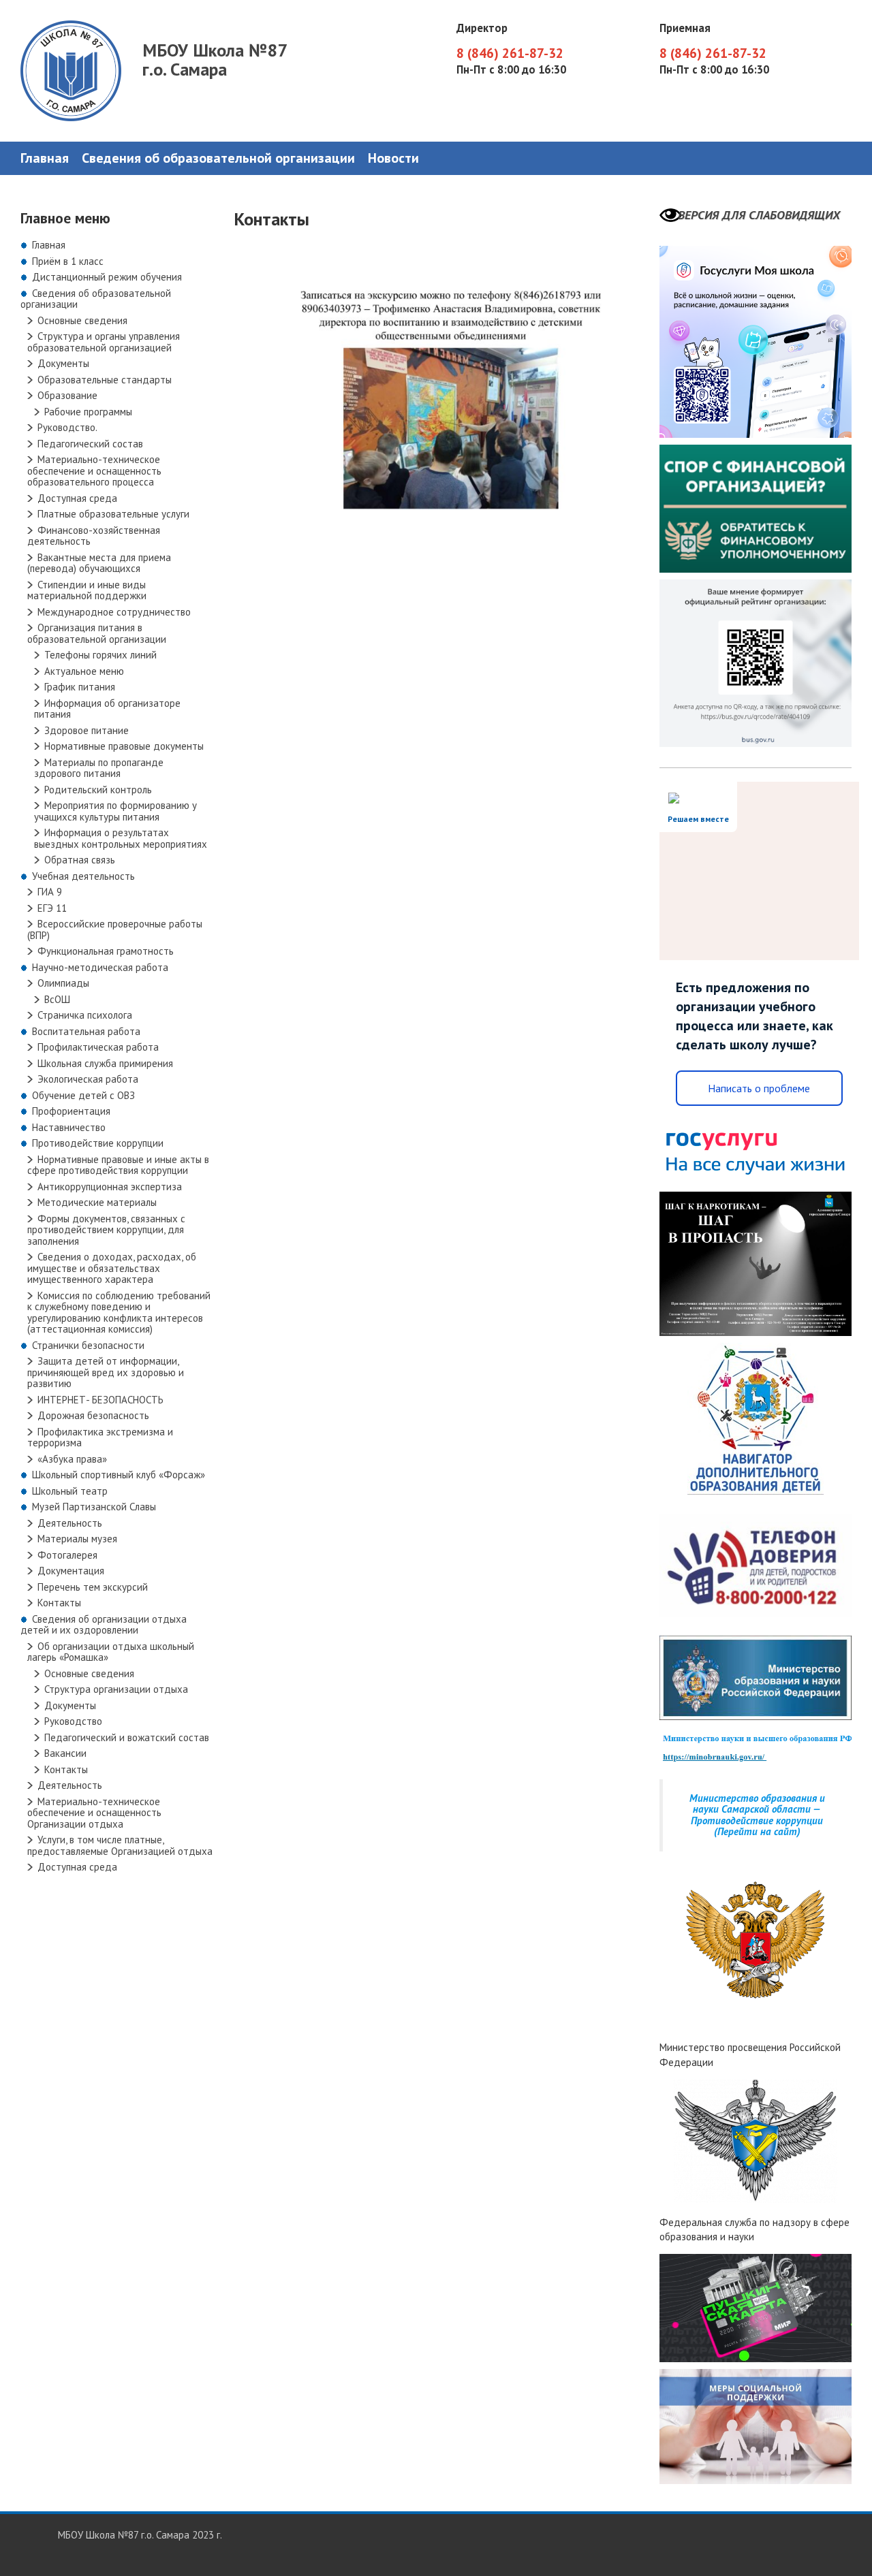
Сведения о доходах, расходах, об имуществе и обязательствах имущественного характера (112, 1268)
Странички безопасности (88, 1345)
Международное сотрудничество (114, 612)
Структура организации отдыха (116, 1689)
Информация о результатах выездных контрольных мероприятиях (121, 838)
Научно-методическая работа (100, 967)
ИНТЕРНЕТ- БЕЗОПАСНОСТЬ (100, 1400)
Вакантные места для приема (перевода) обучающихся (99, 563)
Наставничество (69, 1127)
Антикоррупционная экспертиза (110, 1187)
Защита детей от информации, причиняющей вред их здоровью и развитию (106, 1372)
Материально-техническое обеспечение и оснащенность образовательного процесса (94, 471)
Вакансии (65, 1753)
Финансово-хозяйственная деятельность (94, 536)
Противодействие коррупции (98, 1143)
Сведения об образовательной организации (218, 158)
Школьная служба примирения (105, 1063)
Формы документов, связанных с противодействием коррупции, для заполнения (106, 1230)
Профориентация (71, 1111)
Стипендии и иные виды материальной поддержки (87, 590)
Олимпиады (63, 983)
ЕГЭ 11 (52, 908)
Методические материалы (97, 1202)
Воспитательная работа (86, 1031)
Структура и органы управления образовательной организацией (104, 342)
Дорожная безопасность (93, 1415)
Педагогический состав (90, 444)
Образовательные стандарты (105, 380)
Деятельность (70, 1523)
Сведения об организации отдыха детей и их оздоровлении (104, 1625)
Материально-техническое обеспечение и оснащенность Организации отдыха (94, 1813)
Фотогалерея (67, 1555)
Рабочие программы (88, 412)
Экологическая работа (88, 1079)
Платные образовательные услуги (113, 514)
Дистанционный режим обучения (107, 277)
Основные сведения (82, 320)
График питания (80, 687)
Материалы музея (77, 1539)
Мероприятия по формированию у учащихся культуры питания (115, 811)
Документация (71, 1571)
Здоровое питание (87, 730)
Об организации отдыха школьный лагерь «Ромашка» (111, 1652)
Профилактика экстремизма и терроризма (100, 1437)
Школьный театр (70, 1491)
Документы (63, 363)
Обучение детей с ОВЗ (83, 1095)
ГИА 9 (50, 892)
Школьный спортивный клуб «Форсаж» (119, 1475)
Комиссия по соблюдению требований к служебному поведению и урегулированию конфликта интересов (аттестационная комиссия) (119, 1313)
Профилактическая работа (98, 1047)
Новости (393, 158)
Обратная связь (80, 860)
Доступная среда (77, 498)
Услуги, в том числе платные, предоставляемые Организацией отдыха (120, 1845)
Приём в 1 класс (68, 261)
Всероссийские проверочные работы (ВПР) (115, 929)
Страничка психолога (85, 1015)
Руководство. (67, 427)
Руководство (73, 1721)
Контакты (59, 1603)
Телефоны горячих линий (100, 655)
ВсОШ (57, 999)
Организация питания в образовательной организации (97, 633)
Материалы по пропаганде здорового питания (99, 768)
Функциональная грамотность (106, 951)
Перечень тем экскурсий (93, 1587)
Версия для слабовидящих (759, 215)
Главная (45, 158)
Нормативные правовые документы (124, 746)
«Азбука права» (72, 1459)
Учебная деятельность (83, 876)
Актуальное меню (84, 671)
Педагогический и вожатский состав (127, 1737)
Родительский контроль (98, 790)
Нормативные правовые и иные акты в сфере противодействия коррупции (118, 1165)
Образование (67, 395)
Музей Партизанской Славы (94, 1507)
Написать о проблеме (759, 1088)
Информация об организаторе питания (107, 709)
